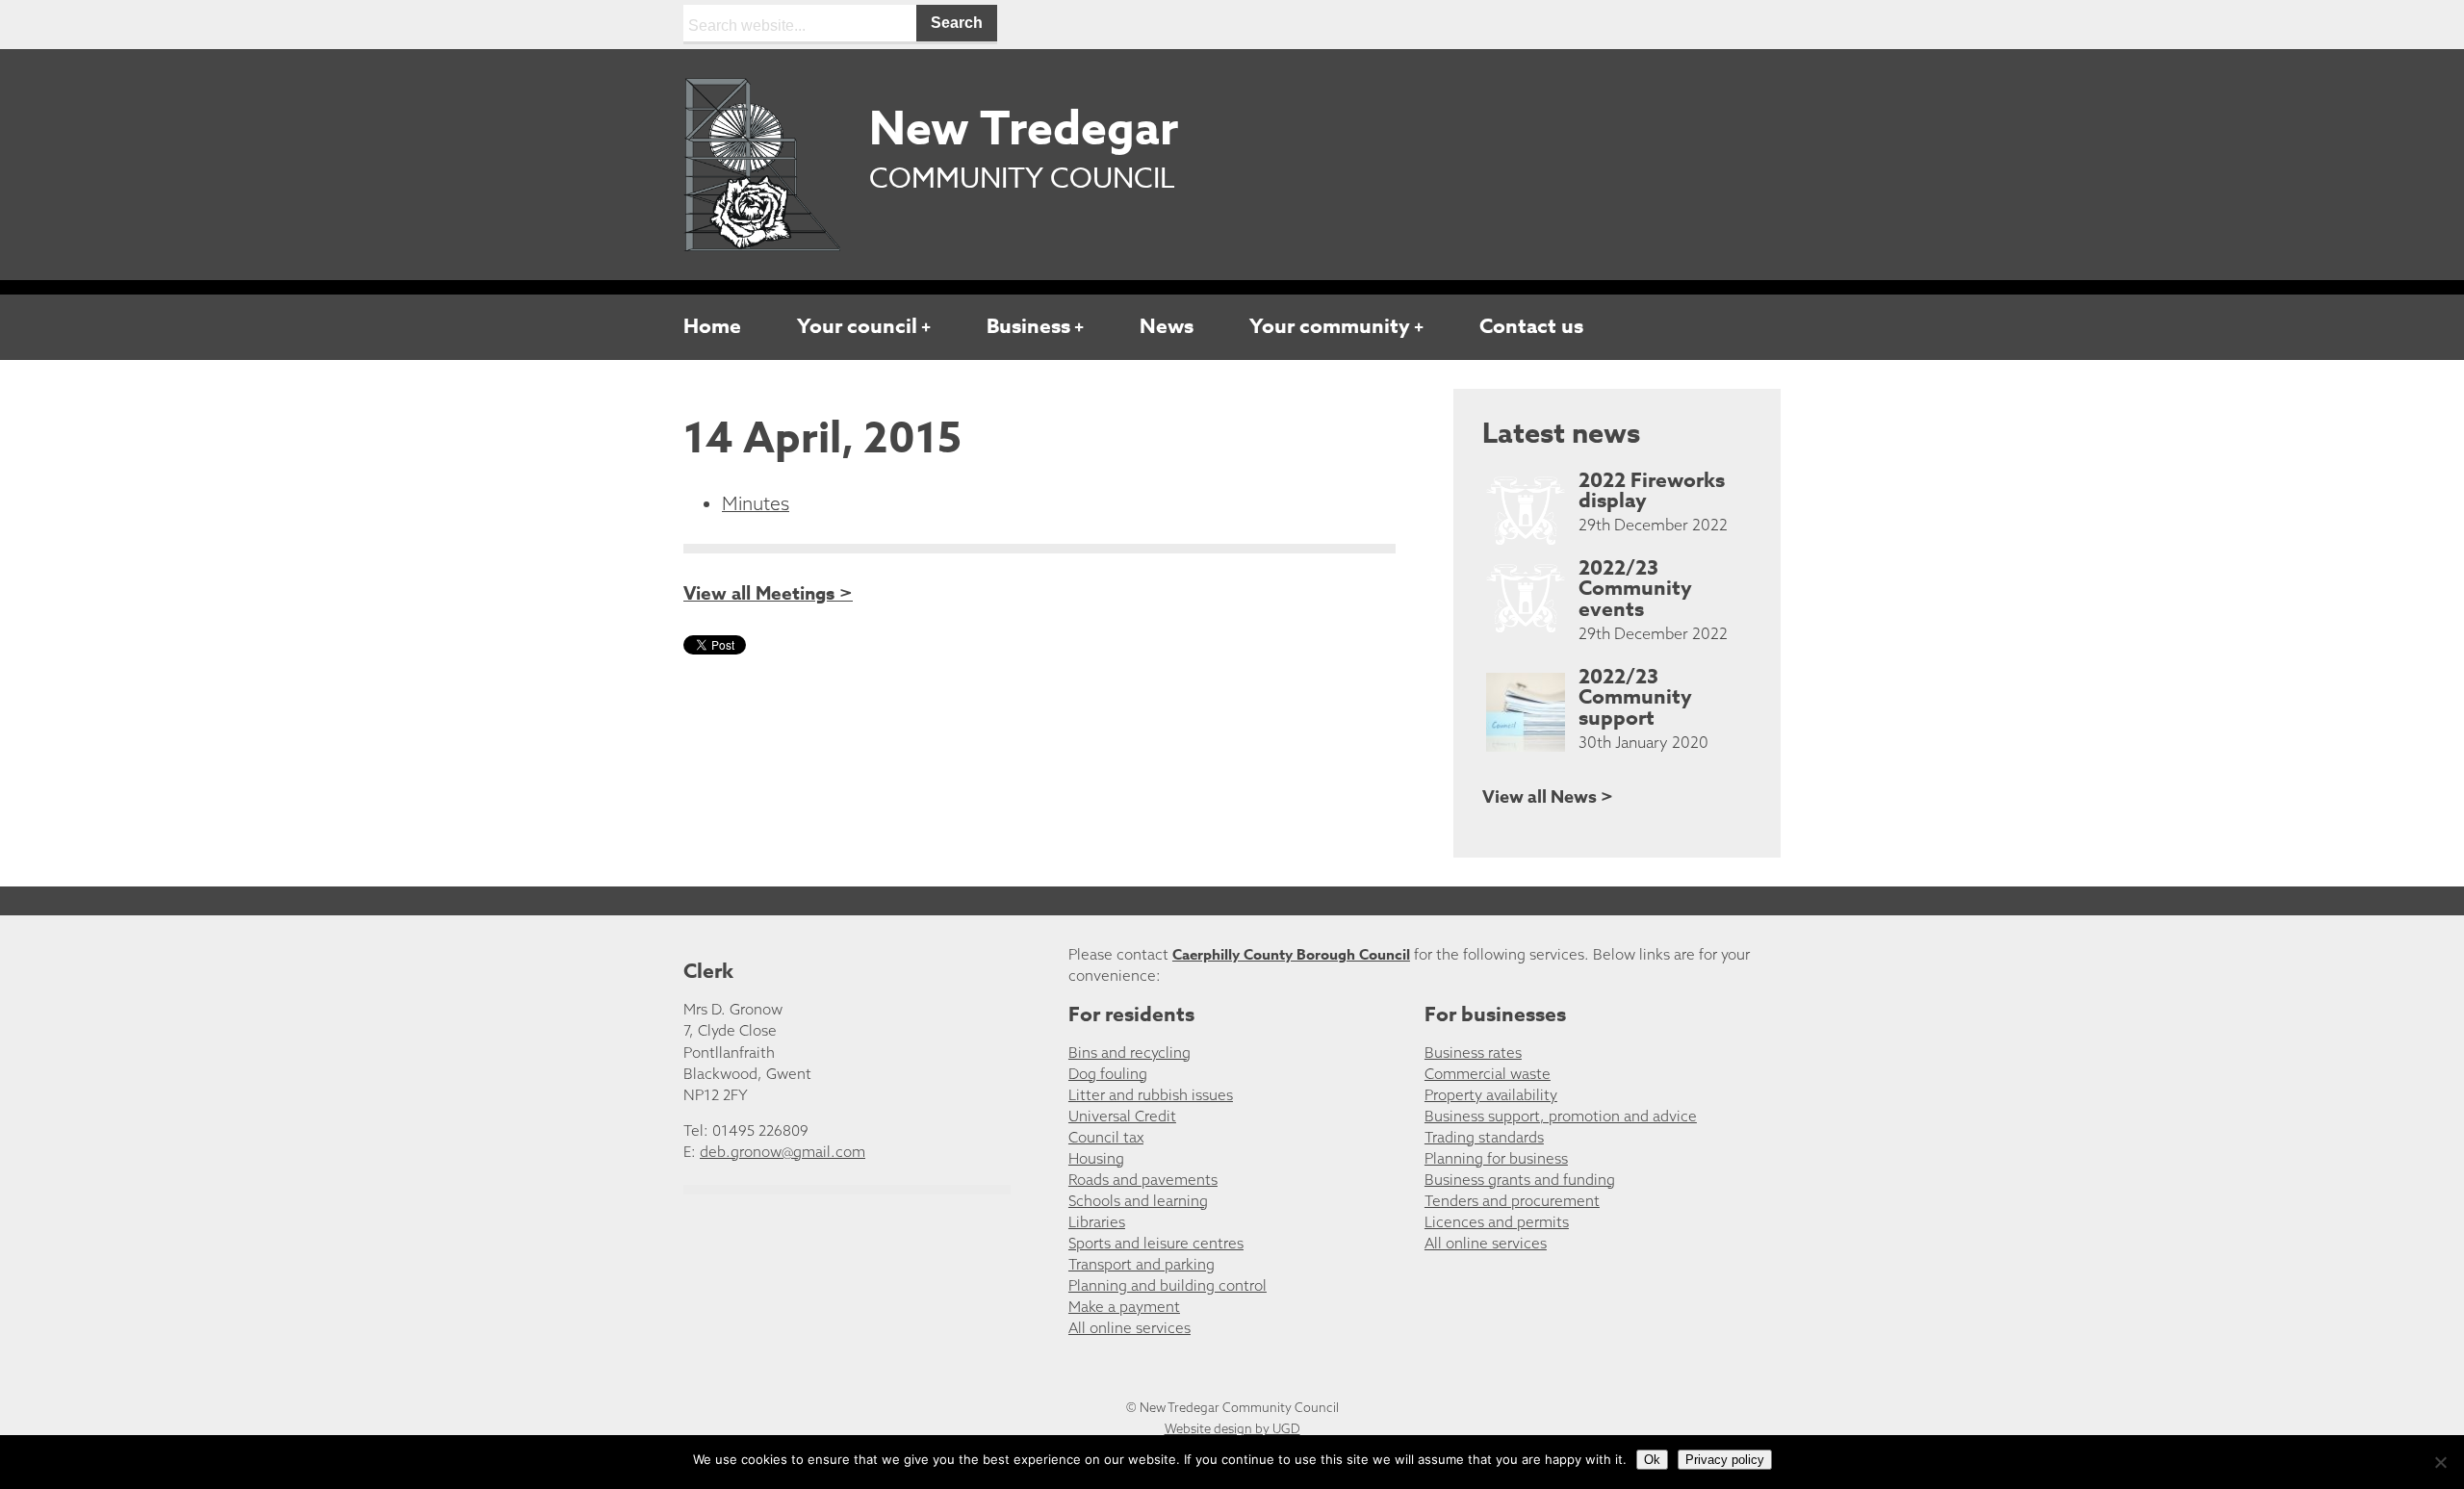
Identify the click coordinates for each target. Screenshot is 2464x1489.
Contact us (1531, 326)
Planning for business (1496, 1158)
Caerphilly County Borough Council (1291, 954)
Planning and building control (1168, 1285)
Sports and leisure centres (1156, 1243)
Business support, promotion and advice (1561, 1116)
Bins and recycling (1129, 1053)
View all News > (1548, 797)
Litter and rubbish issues (1151, 1095)
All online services (1129, 1328)
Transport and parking (1142, 1264)
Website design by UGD (1232, 1428)
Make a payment (1124, 1307)
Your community (1330, 326)
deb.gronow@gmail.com (783, 1152)
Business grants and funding (1520, 1180)
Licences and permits (1497, 1222)
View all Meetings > (768, 594)
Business (1028, 326)
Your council (857, 326)
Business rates (1473, 1053)
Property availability (1491, 1095)
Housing (1096, 1158)
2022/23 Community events (1635, 589)
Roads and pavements (1143, 1180)
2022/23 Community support (1635, 698)
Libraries (1097, 1222)
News (1167, 326)
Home (712, 326)
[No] (2440, 1462)
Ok (1652, 1460)
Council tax (1106, 1137)
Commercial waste (1488, 1074)
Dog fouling (1108, 1074)
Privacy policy (1725, 1460)
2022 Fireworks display (1652, 491)
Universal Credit (1122, 1116)
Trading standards (1484, 1137)
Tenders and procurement (1512, 1201)
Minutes (756, 503)
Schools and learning (1138, 1201)
